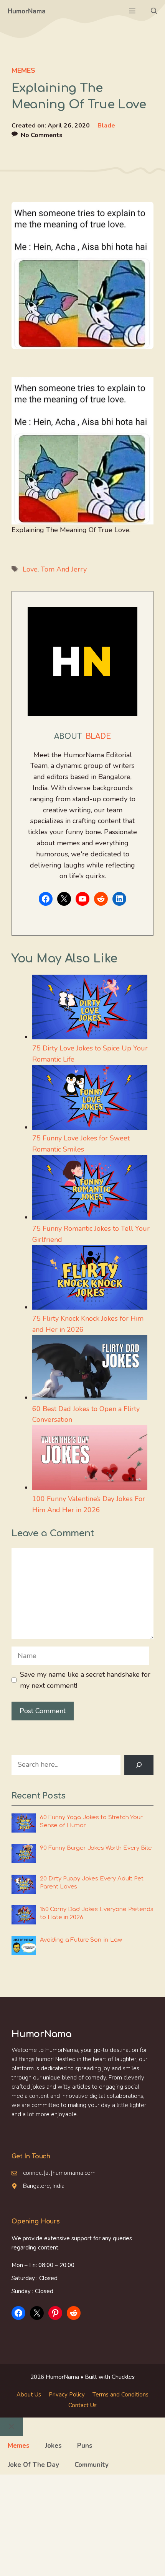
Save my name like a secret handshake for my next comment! (85, 1680)
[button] (154, 11)
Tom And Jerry (64, 569)
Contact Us (82, 2405)
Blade (106, 126)
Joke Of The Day (33, 2465)
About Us (29, 2395)
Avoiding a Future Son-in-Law (81, 1940)
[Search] (139, 1765)
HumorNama (27, 11)
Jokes (53, 2446)
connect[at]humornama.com (59, 2173)
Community (92, 2465)
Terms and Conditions (120, 2395)
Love (30, 569)
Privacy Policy (67, 2395)
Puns (85, 2446)
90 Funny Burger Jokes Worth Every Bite (96, 1848)
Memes (23, 70)
